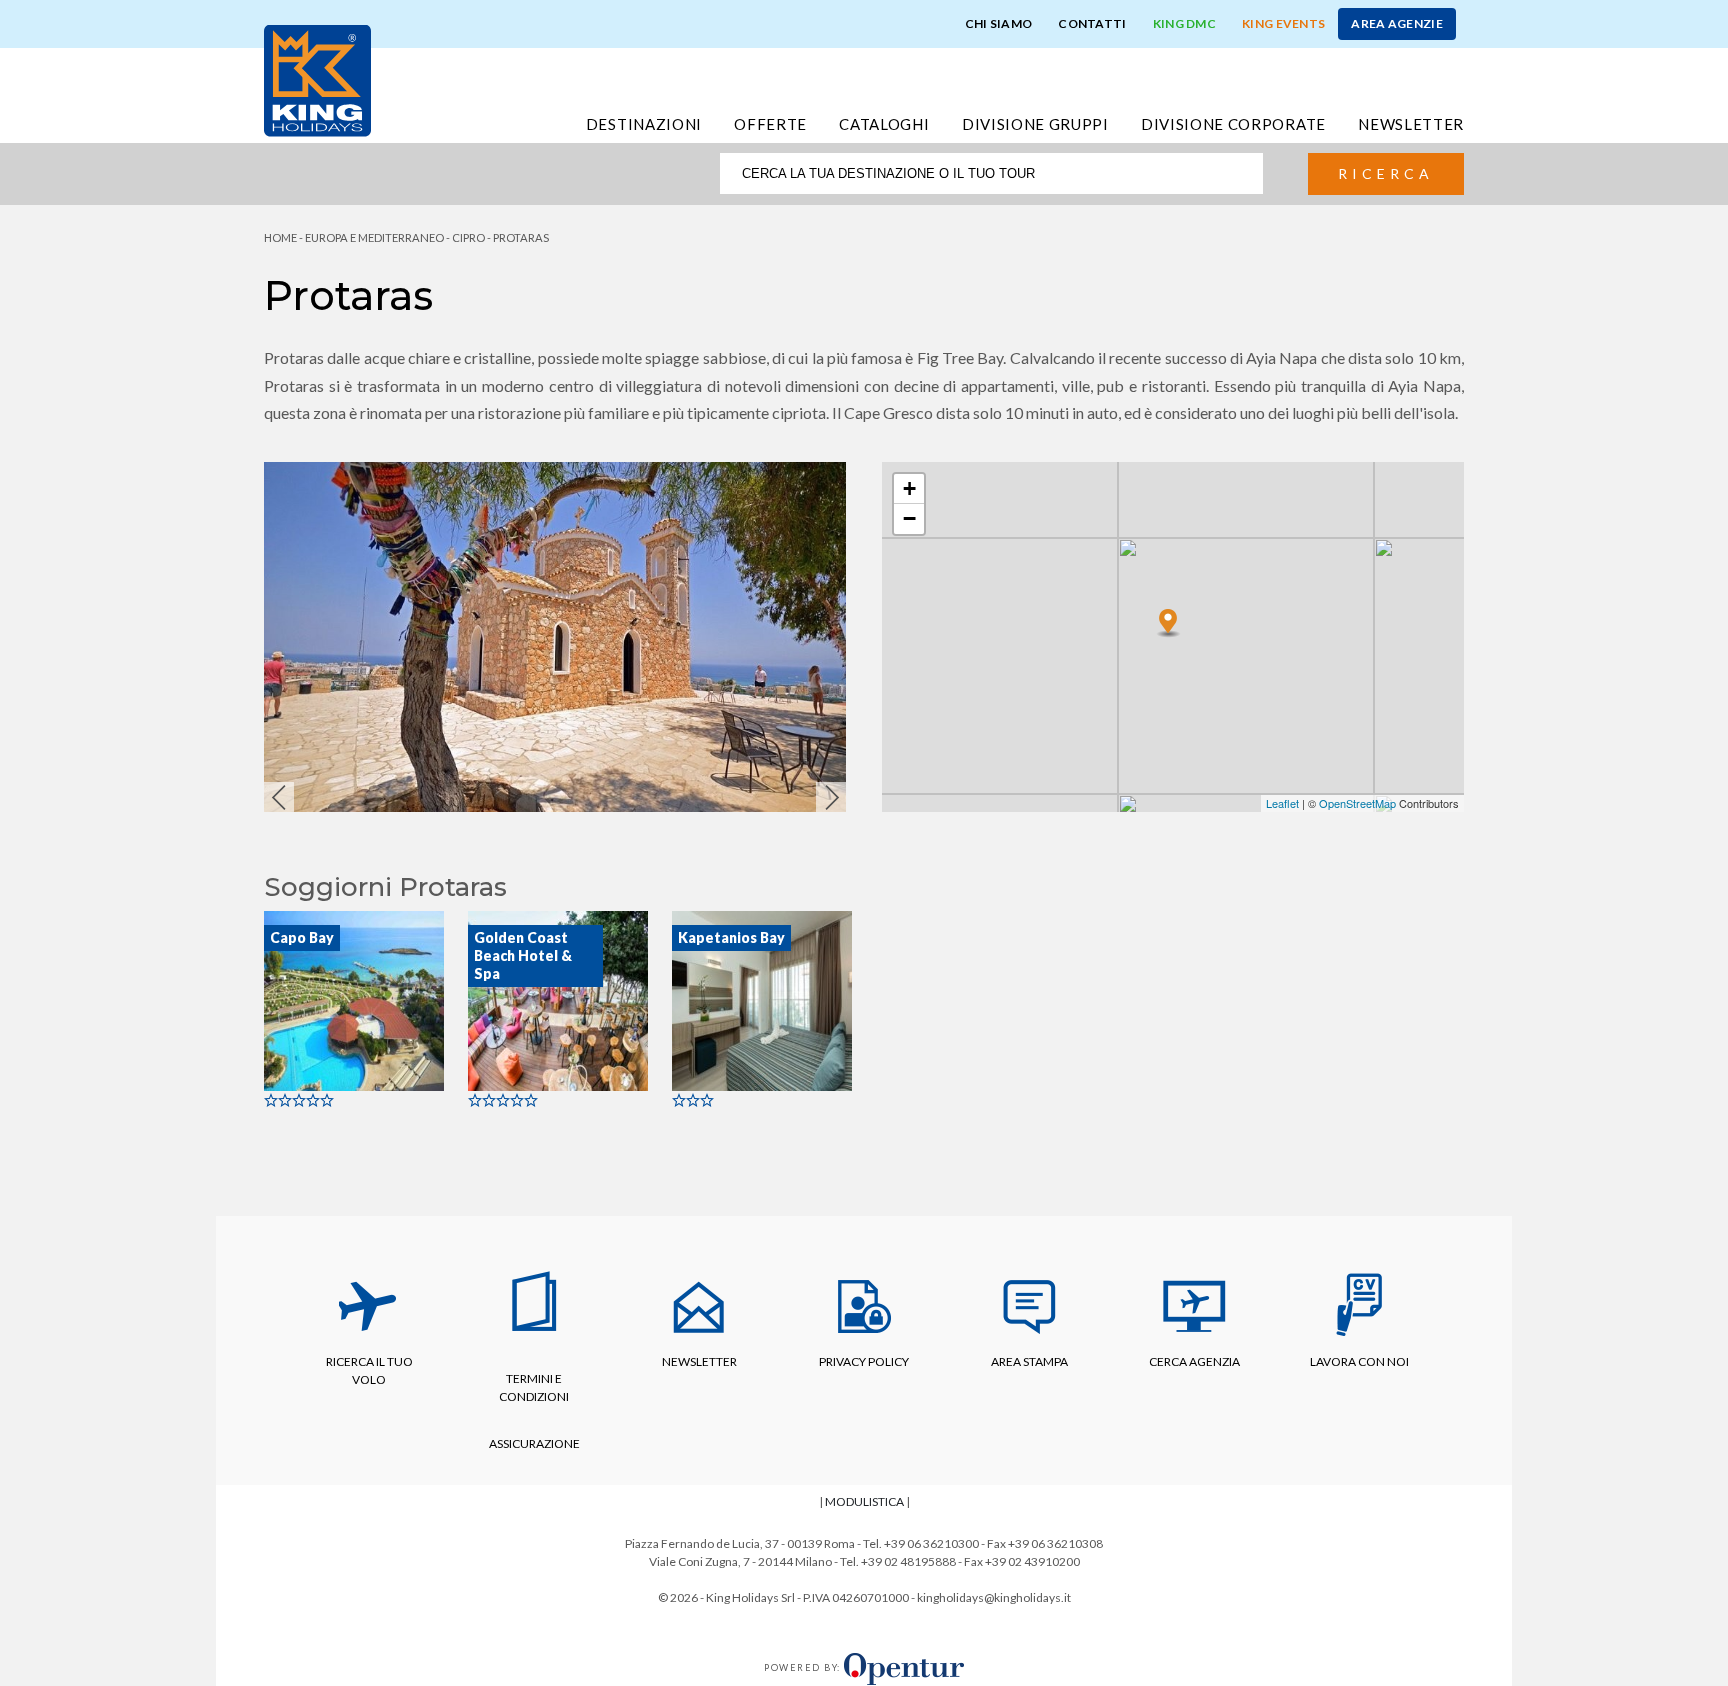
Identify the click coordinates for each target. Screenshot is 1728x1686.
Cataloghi (884, 124)
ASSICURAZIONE (534, 1443)
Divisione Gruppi (1035, 124)
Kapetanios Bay (731, 937)
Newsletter (1411, 124)
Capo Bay (302, 937)
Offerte (770, 124)
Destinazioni (644, 124)
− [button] (909, 518)
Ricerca (1386, 173)
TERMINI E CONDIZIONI (534, 1387)
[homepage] (317, 78)
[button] (279, 797)
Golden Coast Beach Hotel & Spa (523, 955)
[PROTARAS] (1168, 616)
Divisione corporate (1233, 124)
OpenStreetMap (1357, 803)
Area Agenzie (1397, 23)
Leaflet (1282, 803)
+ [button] (909, 488)
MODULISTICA (864, 1501)
